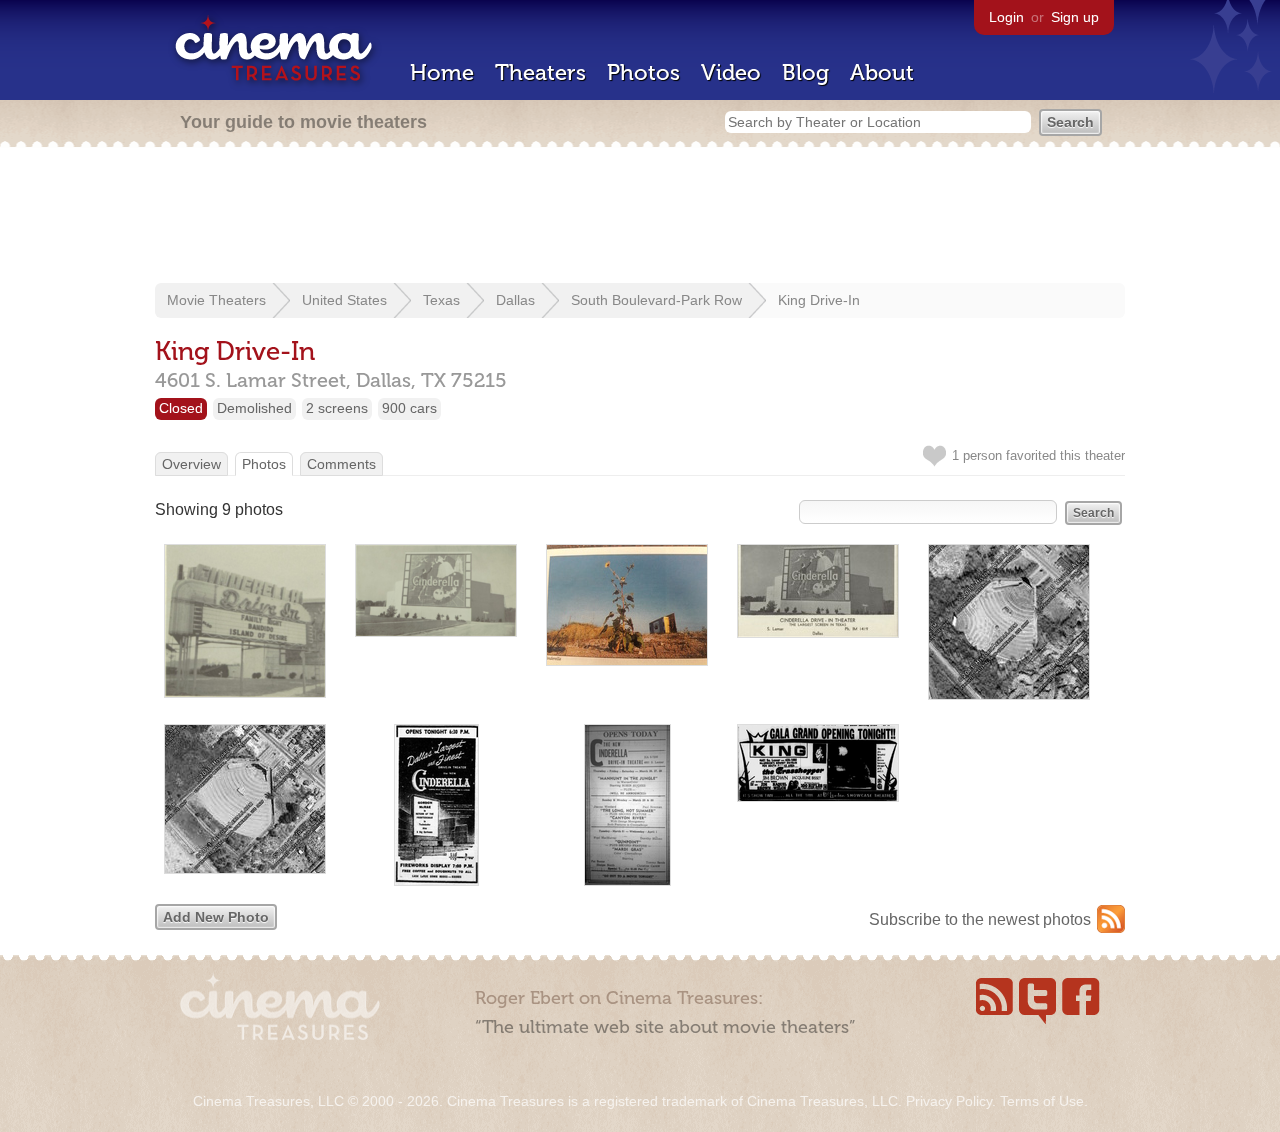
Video (731, 72)
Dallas (515, 300)
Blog (805, 72)
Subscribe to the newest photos (980, 919)
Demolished (254, 408)
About (882, 72)
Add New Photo (216, 917)
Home (442, 72)
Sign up (1075, 17)
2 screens (337, 408)
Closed (181, 408)
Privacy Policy (949, 1101)
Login (1006, 17)
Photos (643, 72)
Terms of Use (1042, 1101)
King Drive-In (819, 300)
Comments (341, 464)
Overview (191, 464)
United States (344, 300)
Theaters (540, 72)
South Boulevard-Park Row (656, 300)
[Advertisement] (640, 217)
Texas (441, 300)
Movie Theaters (216, 300)
